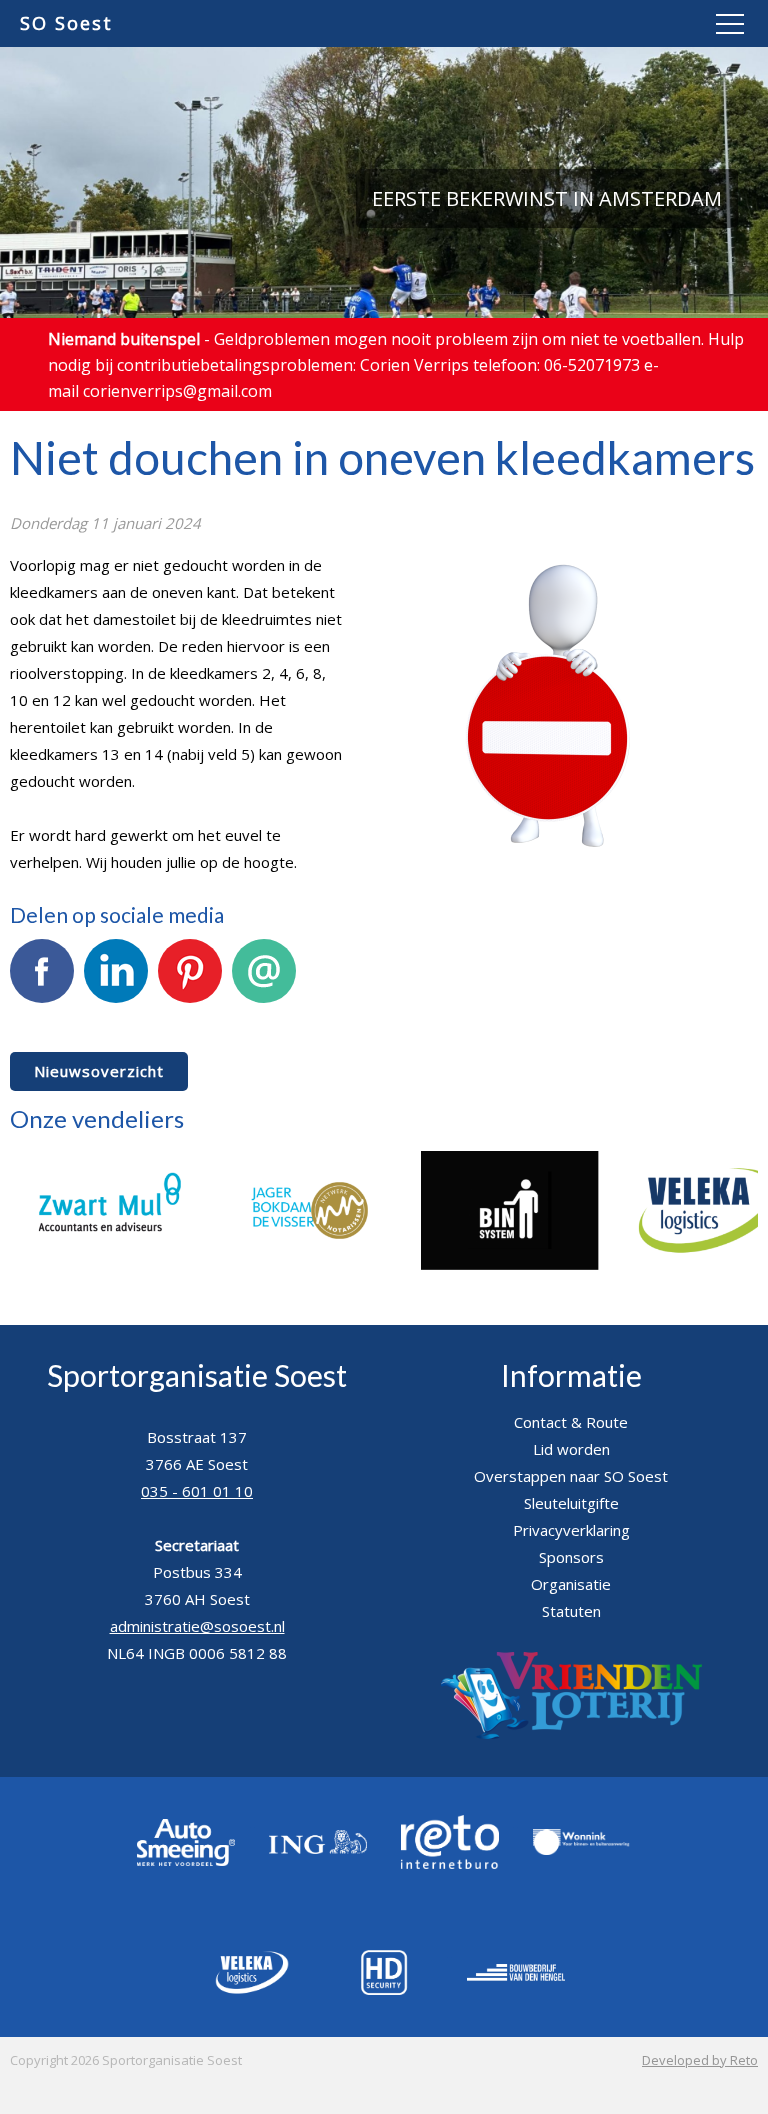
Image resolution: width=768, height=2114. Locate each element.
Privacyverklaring (571, 1530)
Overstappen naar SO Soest (571, 1476)
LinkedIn (116, 1016)
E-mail (264, 1016)
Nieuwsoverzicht (99, 1071)
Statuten (571, 1611)
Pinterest (190, 1016)
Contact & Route (571, 1422)
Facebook (42, 1016)
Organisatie (571, 1584)
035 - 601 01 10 (197, 1491)
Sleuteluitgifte (571, 1503)
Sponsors (571, 1557)
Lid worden (571, 1449)
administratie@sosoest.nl (197, 1626)
